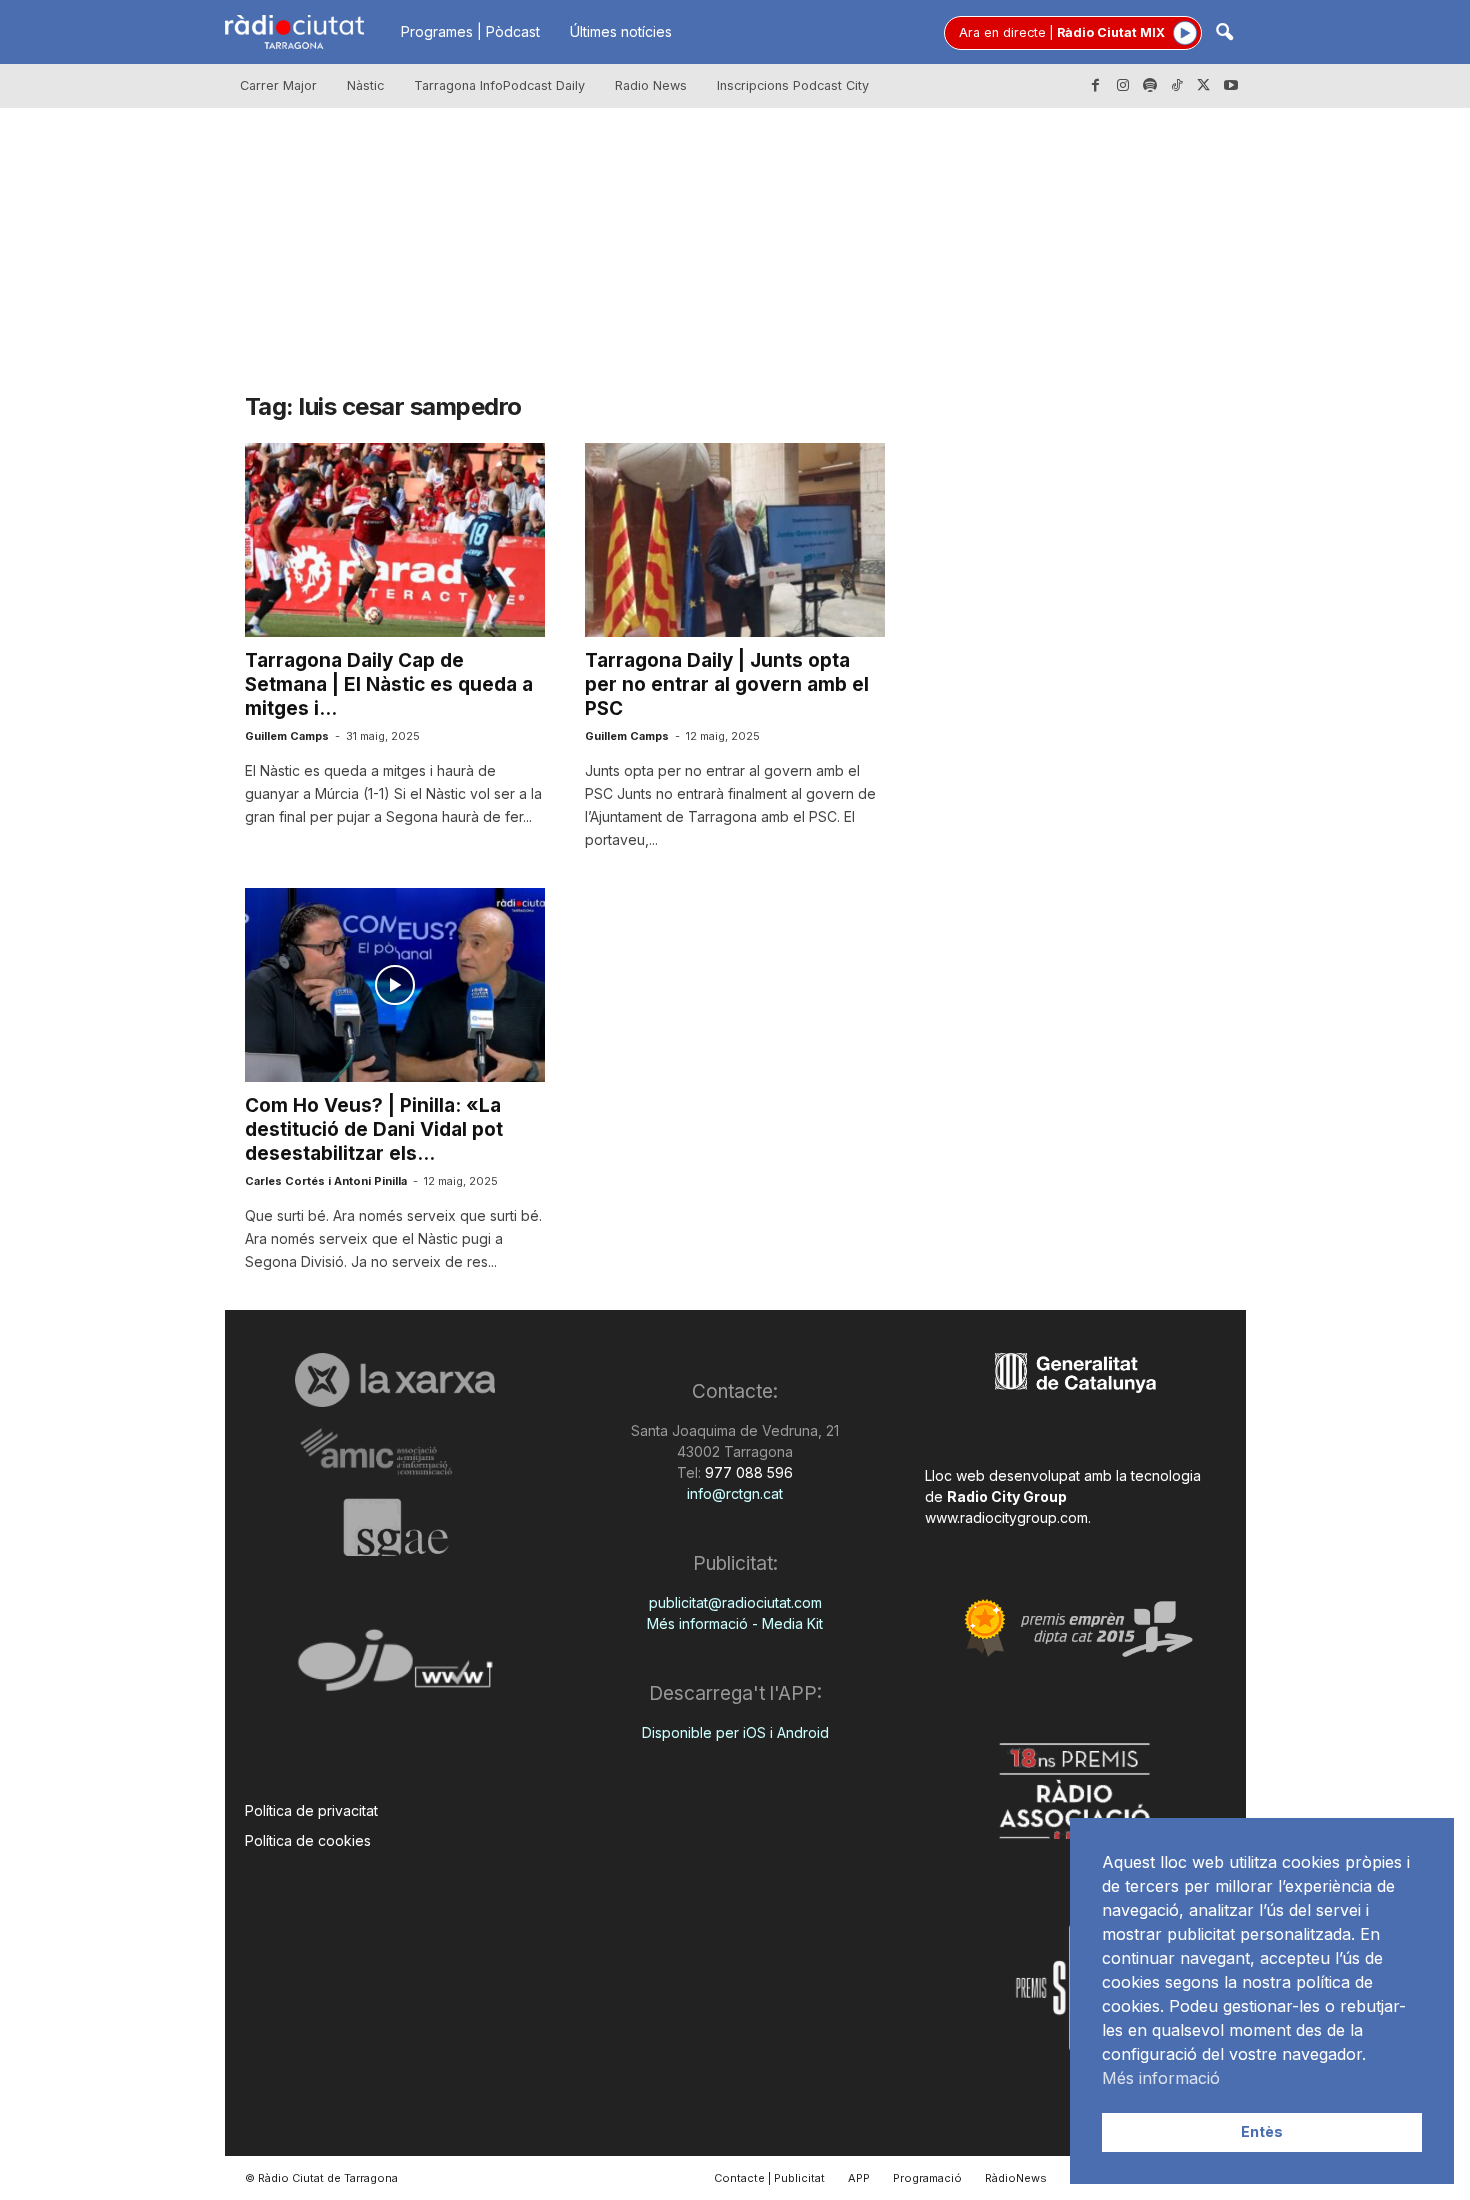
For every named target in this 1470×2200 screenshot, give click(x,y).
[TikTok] (1177, 86)
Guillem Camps (287, 736)
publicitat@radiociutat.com (735, 1602)
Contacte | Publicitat (769, 2178)
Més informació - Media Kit (735, 1623)
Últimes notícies (621, 31)
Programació (927, 2178)
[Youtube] (1231, 86)
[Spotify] (1150, 86)
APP (859, 2178)
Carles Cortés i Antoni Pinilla (326, 1181)
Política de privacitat (311, 1810)
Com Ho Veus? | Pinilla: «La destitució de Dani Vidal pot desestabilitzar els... (374, 1129)
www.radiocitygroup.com (1006, 1517)
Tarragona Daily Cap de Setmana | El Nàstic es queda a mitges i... (389, 684)
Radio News (651, 85)
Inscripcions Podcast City (793, 85)
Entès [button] (1262, 2131)
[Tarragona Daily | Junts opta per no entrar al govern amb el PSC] (735, 540)
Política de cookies (308, 1840)
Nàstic (365, 85)
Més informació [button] (1161, 2078)
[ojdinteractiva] (395, 1668)
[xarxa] (395, 1380)
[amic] (395, 1452)
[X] (1204, 86)
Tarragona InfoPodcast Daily (499, 85)
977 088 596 (747, 1472)
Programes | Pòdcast (470, 31)
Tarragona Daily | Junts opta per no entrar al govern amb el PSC (727, 684)
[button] (1224, 33)
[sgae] (395, 1527)
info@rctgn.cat (735, 1493)
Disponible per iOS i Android (735, 1732)
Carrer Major (278, 85)
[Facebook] (1096, 86)
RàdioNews (1016, 2178)
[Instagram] (1123, 86)
